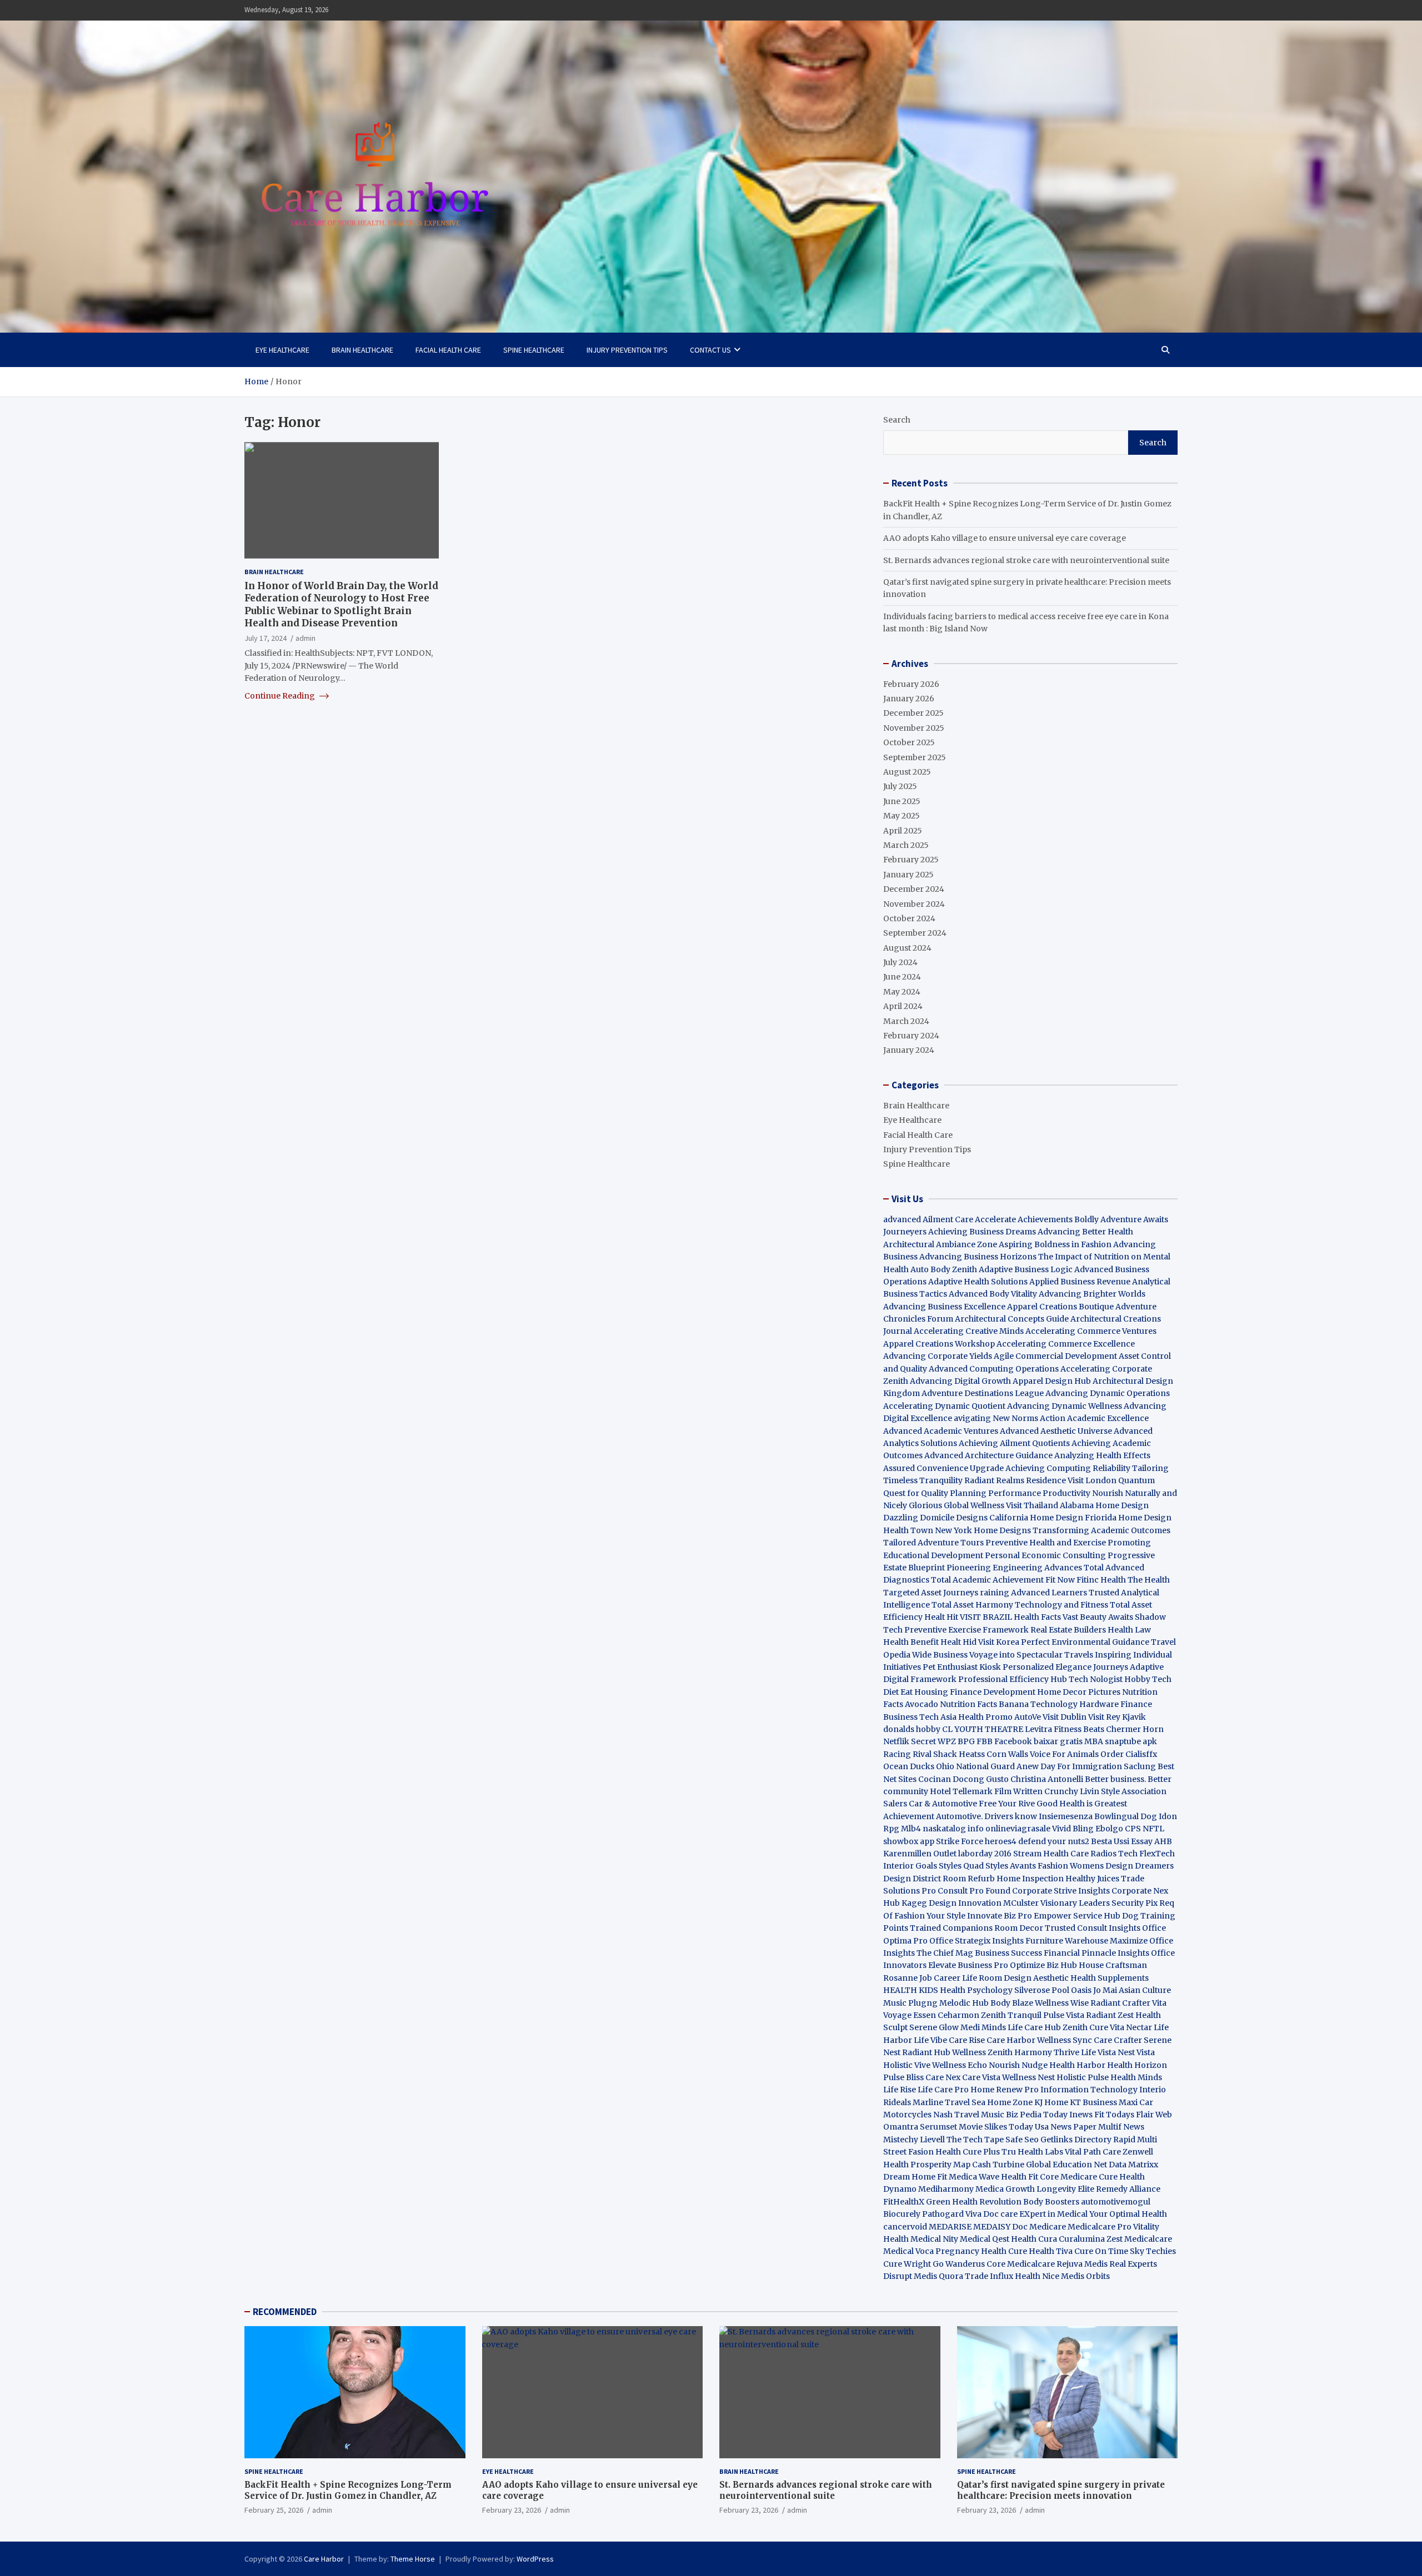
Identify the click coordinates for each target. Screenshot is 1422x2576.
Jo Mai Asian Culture (1132, 1990)
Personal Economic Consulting (1045, 1555)
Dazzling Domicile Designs (935, 1518)
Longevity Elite (1065, 2189)
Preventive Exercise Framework (967, 1630)
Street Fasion (908, 2152)
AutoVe (1028, 1717)
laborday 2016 (985, 1854)
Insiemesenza (1066, 1816)
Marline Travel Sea (949, 2102)
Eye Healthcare (282, 350)
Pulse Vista (1064, 2015)
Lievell (932, 2140)
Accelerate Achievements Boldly (1037, 1219)
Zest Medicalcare (1139, 2239)
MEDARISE (950, 2227)
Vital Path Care (1093, 2152)
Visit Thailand (1032, 1505)
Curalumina (1082, 2239)
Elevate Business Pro (968, 1965)
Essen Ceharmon (946, 2015)
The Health (1149, 1580)
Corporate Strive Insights (1061, 1891)
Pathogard (943, 2214)
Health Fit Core (1030, 2177)
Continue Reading (281, 696)
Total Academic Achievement (987, 1580)
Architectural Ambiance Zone (940, 1244)
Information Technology (1089, 2090)
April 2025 (903, 831)
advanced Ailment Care (928, 1219)
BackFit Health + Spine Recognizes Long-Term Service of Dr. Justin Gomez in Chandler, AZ (348, 2490)
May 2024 (902, 992)
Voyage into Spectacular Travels (1031, 1655)
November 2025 (914, 728)
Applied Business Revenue (1080, 1282)
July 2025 (900, 786)
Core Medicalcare (1021, 2264)
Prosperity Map (940, 2165)
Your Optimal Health (1128, 2214)
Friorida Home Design (1128, 1518)
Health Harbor (1077, 2065)
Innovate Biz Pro (1000, 1916)
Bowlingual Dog (1126, 1816)
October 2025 (909, 742)
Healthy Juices (1092, 1879)
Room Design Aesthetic (1024, 1978)
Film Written (1018, 1791)
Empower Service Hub (1078, 1916)
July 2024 (900, 962)
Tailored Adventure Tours (933, 1543)
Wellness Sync (1065, 2040)
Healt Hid (958, 1642)
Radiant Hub (926, 2052)
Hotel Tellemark (961, 1791)
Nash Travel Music (969, 2115)
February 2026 (911, 684)
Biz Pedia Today (1037, 2115)
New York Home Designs (983, 1530)
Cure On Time (1101, 2251)
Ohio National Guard (975, 1766)
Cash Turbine (998, 2165)
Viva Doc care (992, 2214)
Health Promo (985, 1717)
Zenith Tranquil (1011, 2015)
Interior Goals (910, 1866)
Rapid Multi (1135, 2140)
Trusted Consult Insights (1093, 1928)
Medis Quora (938, 2276)
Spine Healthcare (534, 350)
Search (897, 420)
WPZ (947, 1741)
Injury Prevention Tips (627, 350)
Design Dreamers (1140, 1866)
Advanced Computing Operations (994, 1369)
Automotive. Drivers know (987, 1816)
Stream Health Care (1051, 1854)
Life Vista (1098, 2052)
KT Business (1093, 2102)
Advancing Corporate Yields (938, 1356)
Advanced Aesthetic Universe (1056, 1431)
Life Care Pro (943, 2090)
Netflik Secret (910, 1741)
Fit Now (1060, 1580)
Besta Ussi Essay (1122, 1841)
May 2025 (902, 816)
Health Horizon (1137, 2065)
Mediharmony (946, 2189)
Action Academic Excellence (1094, 1418)
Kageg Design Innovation (952, 1903)
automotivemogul (1116, 2202)
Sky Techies (1153, 2251)
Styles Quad (961, 1866)
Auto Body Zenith (944, 1269)
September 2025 (915, 757)
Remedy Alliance (1128, 2189)
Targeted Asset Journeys (931, 1593)
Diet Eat (898, 1692)
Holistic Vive (907, 2065)
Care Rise (967, 2040)
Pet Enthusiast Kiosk (962, 1667)
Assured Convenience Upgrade (943, 1468)
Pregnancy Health (971, 2251)
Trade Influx (989, 2276)
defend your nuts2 (1054, 1841)
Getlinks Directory (1076, 2140)
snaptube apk (1131, 1741)
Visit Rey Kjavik (1117, 1717)
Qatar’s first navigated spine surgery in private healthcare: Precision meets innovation (1061, 2490)
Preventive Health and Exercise (1046, 1543)
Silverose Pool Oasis (1053, 1990)
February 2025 (911, 860)
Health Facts (1038, 1617)
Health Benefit (911, 1642)
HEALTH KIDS (911, 1990)
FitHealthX (904, 2202)
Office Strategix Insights (977, 1941)
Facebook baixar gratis (1038, 1741)
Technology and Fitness (1062, 1605)
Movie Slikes (983, 2127)
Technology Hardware (1075, 1704)
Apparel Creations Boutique (1060, 1307)
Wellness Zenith (982, 2052)
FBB (985, 1741)
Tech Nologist (1096, 1679)
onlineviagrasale (1018, 1829)
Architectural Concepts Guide (1012, 1319)
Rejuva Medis (1082, 2264)
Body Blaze (1012, 2003)
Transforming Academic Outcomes (1101, 1530)
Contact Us (710, 350)
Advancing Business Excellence (944, 1307)
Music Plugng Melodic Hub (936, 2003)
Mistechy (901, 2140)
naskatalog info (953, 1829)
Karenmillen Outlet (920, 1854)
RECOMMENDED (285, 2312)
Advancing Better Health (1085, 1232)
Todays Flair (1130, 2115)
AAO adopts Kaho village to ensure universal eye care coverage (1005, 538)
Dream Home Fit (915, 2177)
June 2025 (902, 801)
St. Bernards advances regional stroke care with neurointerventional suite (1026, 560)
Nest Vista (1136, 2052)
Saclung (1140, 1766)
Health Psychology (976, 1990)
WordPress (535, 2559)
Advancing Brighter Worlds (1092, 1294)
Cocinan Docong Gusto (963, 1779)
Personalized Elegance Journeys (1065, 1667)
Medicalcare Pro (1100, 2227)
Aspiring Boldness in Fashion (1055, 1244)
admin (306, 637)
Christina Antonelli (1047, 1779)
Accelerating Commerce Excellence (1066, 1344)
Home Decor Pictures (1079, 1692)
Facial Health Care (448, 350)
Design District (912, 1879)
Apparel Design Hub (1052, 1381)
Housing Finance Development (975, 1692)
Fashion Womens (1071, 1866)
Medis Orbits (1085, 2276)
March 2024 (906, 1021)
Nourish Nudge (1018, 2065)
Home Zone (1010, 2102)
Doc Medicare (1039, 2227)
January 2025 (908, 875)
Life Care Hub (1034, 2027)
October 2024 (909, 918)
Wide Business (940, 1655)
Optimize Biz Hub (1043, 1965)
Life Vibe (930, 2040)
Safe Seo (1022, 2140)
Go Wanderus (959, 2264)
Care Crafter (1118, 2040)
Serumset (938, 2127)
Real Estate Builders (1068, 1630)
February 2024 (911, 1036)
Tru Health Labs (1032, 2152)
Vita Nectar (1131, 2027)
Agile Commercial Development (1055, 1356)
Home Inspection (1030, 1879)
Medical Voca (908, 2251)
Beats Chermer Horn (1123, 1729)
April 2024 (903, 1006)
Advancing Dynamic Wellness (1065, 1406)
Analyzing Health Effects (1102, 1455)
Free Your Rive (1007, 1804)
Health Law (1129, 1630)
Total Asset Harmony (972, 1605)
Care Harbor (1011, 2040)
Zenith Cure (1085, 2027)
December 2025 (913, 713)
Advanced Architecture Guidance (988, 1455)
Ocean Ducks (909, 1766)
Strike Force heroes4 (976, 1841)
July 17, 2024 (266, 637)
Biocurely (902, 2214)
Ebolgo (1109, 1829)
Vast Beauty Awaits (1098, 1617)
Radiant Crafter (1120, 2003)
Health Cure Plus (968, 2152)
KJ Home (1052, 2102)
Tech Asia (938, 1717)
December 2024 (914, 889)
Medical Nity (934, 2239)
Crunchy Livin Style (1082, 1791)
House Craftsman (1113, 1965)
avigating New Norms (996, 1418)
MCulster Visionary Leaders (1057, 1903)
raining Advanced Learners (1033, 1593)
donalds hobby (912, 1729)
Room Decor (1019, 1928)
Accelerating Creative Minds (969, 1331)
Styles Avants (1011, 1866)
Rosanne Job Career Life (930, 1978)
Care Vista (981, 2077)
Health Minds (1136, 2077)
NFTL (1153, 1829)
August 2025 (907, 772)
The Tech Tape (975, 2140)
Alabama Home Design (1104, 1505)
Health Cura (1034, 2239)
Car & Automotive (943, 1804)
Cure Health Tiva (1040, 2251)
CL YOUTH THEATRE (983, 1729)
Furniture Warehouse (1067, 1941)
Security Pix (1135, 1903)
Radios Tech (1114, 1854)
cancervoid (905, 2227)
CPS (1133, 1829)
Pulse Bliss (903, 2077)
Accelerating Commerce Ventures (1091, 1331)
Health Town (908, 1530)
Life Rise (900, 2090)
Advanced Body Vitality (993, 1294)
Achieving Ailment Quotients (1014, 1443)
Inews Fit (1087, 2115)
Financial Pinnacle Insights (1096, 1953)
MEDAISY (992, 2227)
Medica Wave (974, 2177)
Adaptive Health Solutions (978, 1282)
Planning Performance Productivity (1020, 1493)
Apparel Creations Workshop (939, 1344)
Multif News (1121, 2127)
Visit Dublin (1065, 1717)
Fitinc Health (1101, 1580)
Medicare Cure (1089, 2177)
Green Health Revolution (974, 2202)
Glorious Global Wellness (957, 1505)
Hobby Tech (1148, 1679)
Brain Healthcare (362, 350)
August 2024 (907, 948)
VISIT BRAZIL (986, 1617)
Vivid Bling (1073, 1829)
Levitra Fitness (1053, 1729)
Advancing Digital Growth (960, 1381)
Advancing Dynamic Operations (1108, 1393)
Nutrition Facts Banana (984, 1704)
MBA (1094, 1741)
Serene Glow (934, 2027)
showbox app (909, 1841)
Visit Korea (999, 1642)
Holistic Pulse (1083, 2077)
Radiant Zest (1111, 2015)
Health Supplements (1110, 1978)
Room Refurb (969, 1879)
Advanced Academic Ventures (941, 1431)
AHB (1163, 1841)
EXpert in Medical (1053, 2214)
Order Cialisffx (1129, 1754)
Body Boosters (1051, 2202)
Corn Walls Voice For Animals (1043, 1754)
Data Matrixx (1133, 2165)
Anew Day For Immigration (1069, 1766)
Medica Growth (1005, 2189)
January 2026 (909, 699)
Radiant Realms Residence (1015, 1480)
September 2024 (915, 933)
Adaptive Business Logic (1026, 1269)
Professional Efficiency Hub (1013, 1679)
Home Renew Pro (1005, 2090)
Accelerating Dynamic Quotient (944, 1406)
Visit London (1092, 1480)
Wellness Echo (960, 2065)
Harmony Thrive (1047, 2052)
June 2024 (902, 977)
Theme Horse (413, 2559)
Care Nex (943, 2077)
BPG (966, 1741)
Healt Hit (942, 1617)
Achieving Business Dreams (982, 1232)
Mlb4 (911, 1829)
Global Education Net (1066, 2165)
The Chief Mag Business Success (979, 1953)
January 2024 (909, 1050)
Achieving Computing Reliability (1068, 1468)
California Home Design (1036, 1518)
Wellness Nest (1028, 2077)
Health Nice (1037, 2276)
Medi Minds (983, 2027)
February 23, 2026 (512, 2510)
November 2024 (914, 904)
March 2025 (906, 845)
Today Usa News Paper (1053, 2127)
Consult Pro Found (974, 1891)
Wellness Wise (1062, 2003)
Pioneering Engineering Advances (1014, 1568)
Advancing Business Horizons (978, 1257)
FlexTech (1157, 1854)
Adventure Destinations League (983, 1393)
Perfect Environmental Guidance (1085, 1642)
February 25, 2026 (274, 2510)
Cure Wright (907, 2264)
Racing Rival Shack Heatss (934, 1754)
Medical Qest (985, 2239)
